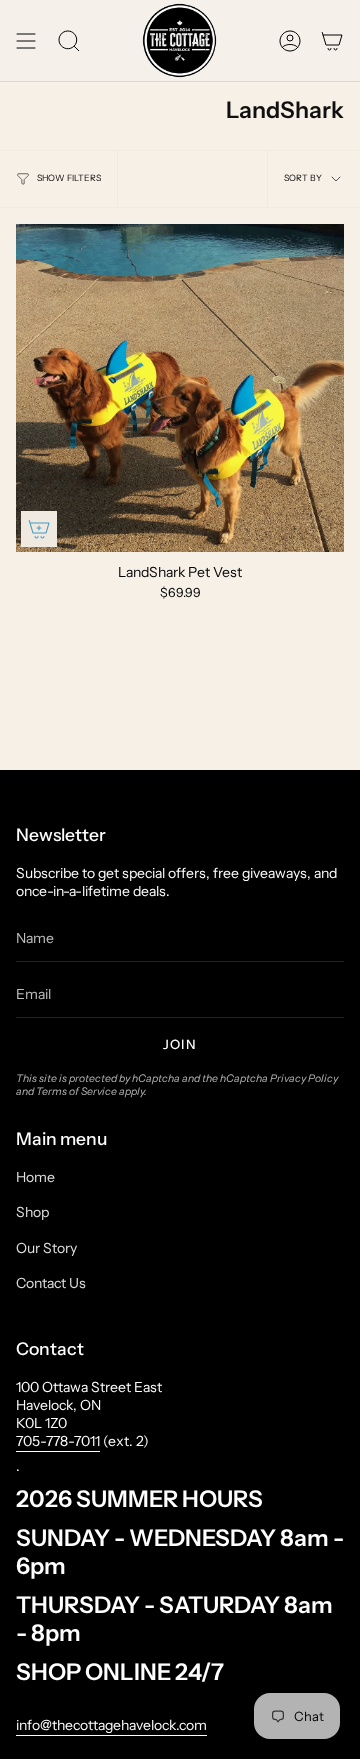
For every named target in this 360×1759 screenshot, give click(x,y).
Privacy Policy (304, 1078)
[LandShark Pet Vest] (180, 388)
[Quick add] (39, 529)
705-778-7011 (58, 1441)
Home (35, 1177)
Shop (32, 1212)
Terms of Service (76, 1091)
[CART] (332, 40)
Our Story (46, 1248)
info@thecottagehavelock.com (111, 1725)
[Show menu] (26, 40)
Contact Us (51, 1283)
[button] (69, 40)
